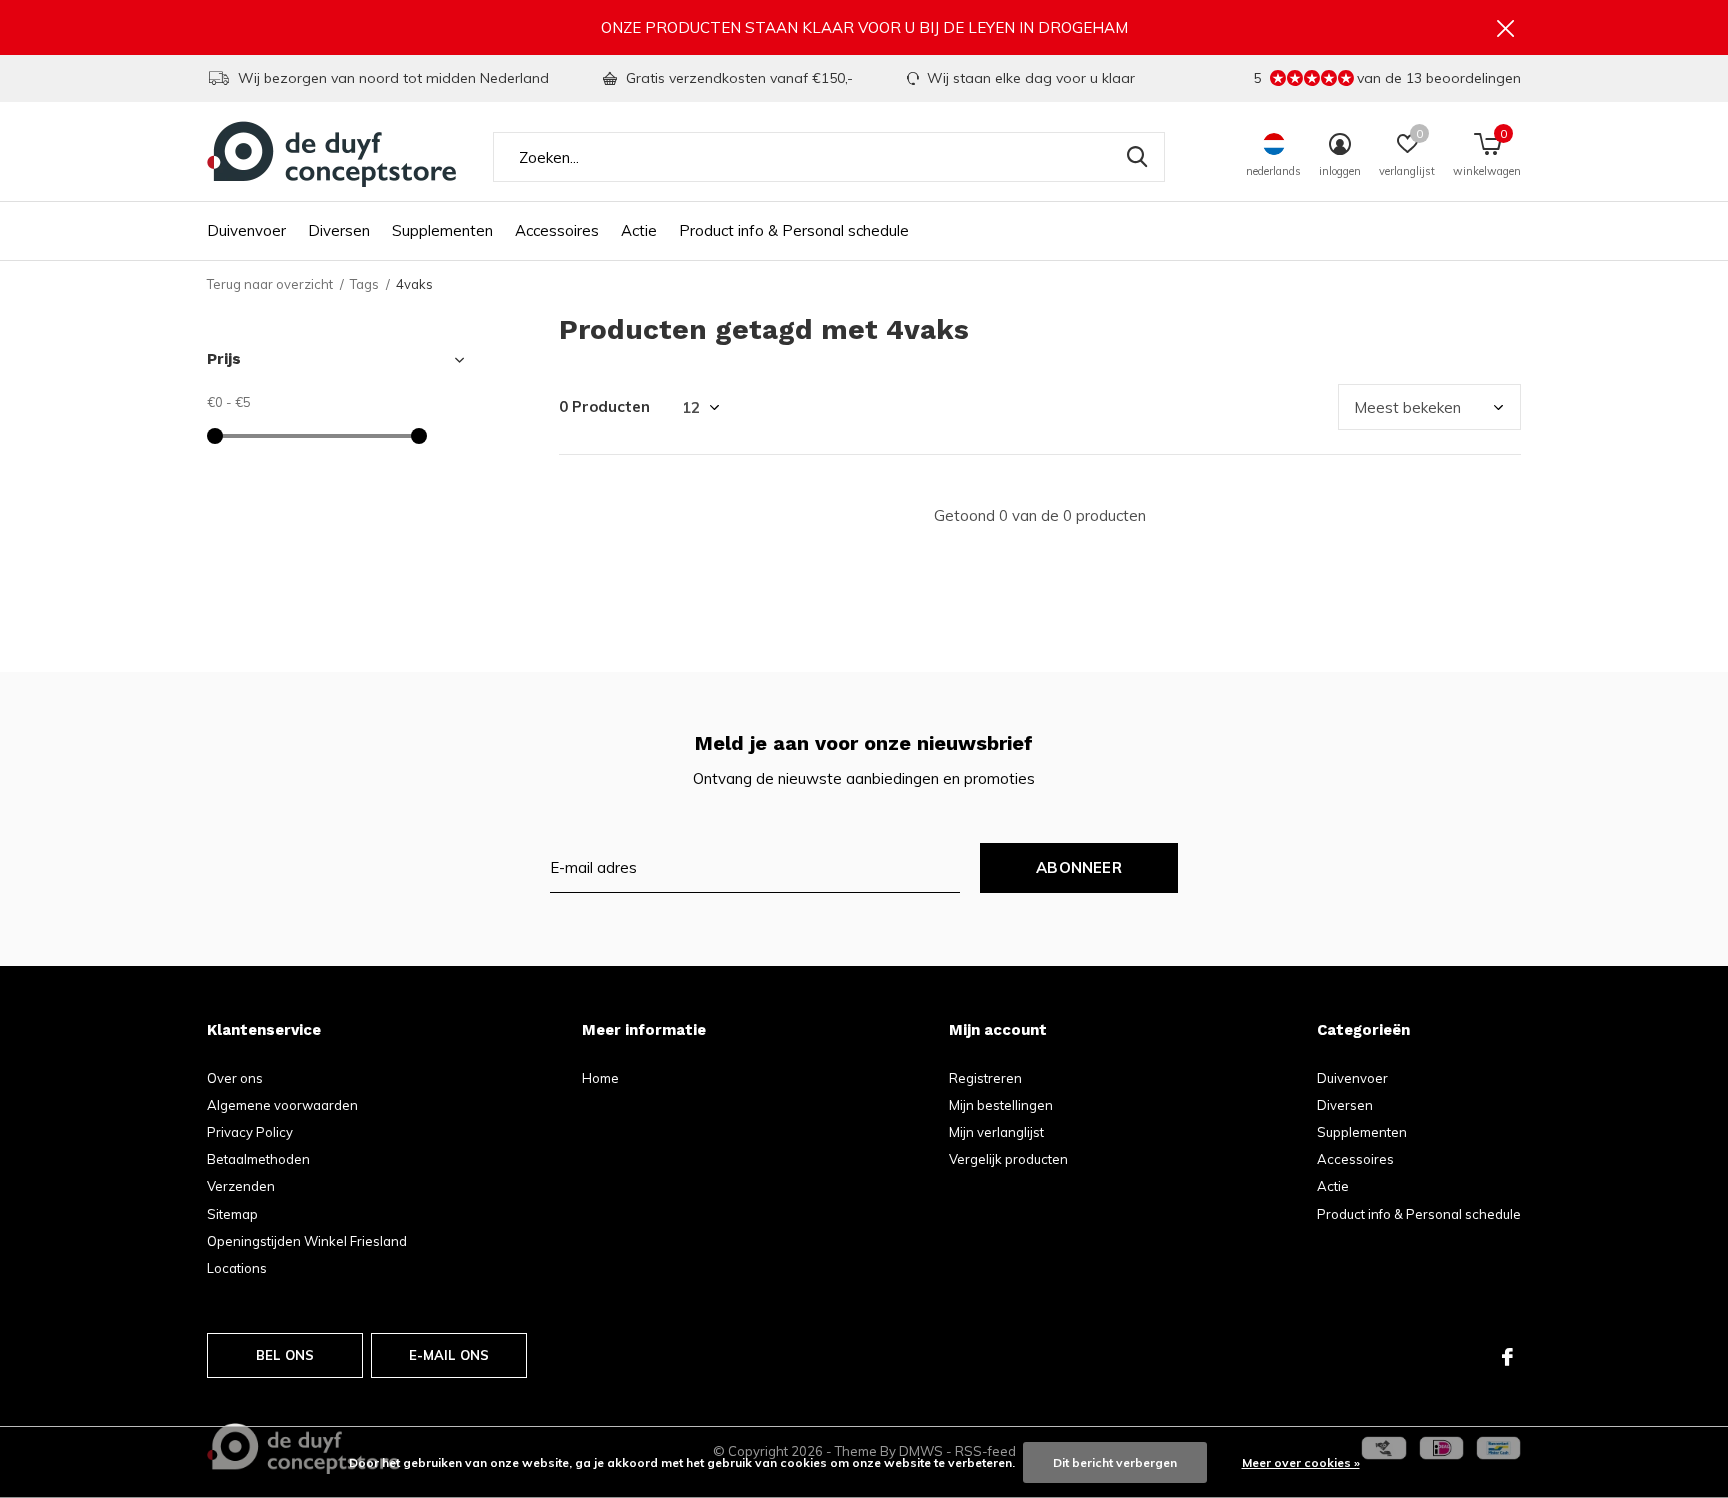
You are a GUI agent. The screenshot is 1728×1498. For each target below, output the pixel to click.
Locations (237, 1268)
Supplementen (442, 230)
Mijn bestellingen (1001, 1105)
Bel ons (285, 1355)
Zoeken (1137, 157)
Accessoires (557, 230)
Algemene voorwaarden (282, 1105)
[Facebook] (1507, 1357)
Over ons (235, 1078)
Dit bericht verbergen (1115, 1462)
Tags (364, 284)
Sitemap (232, 1214)
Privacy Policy (250, 1132)
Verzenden (241, 1186)
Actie (639, 230)
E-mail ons (449, 1355)
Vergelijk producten (1008, 1159)
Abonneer (1079, 867)
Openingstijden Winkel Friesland (307, 1241)
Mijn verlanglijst (996, 1132)
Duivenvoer (246, 230)
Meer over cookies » (1301, 1462)
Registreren (985, 1078)
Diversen (339, 230)
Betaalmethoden (258, 1159)
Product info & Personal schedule (794, 230)
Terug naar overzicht (270, 284)
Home (600, 1078)
